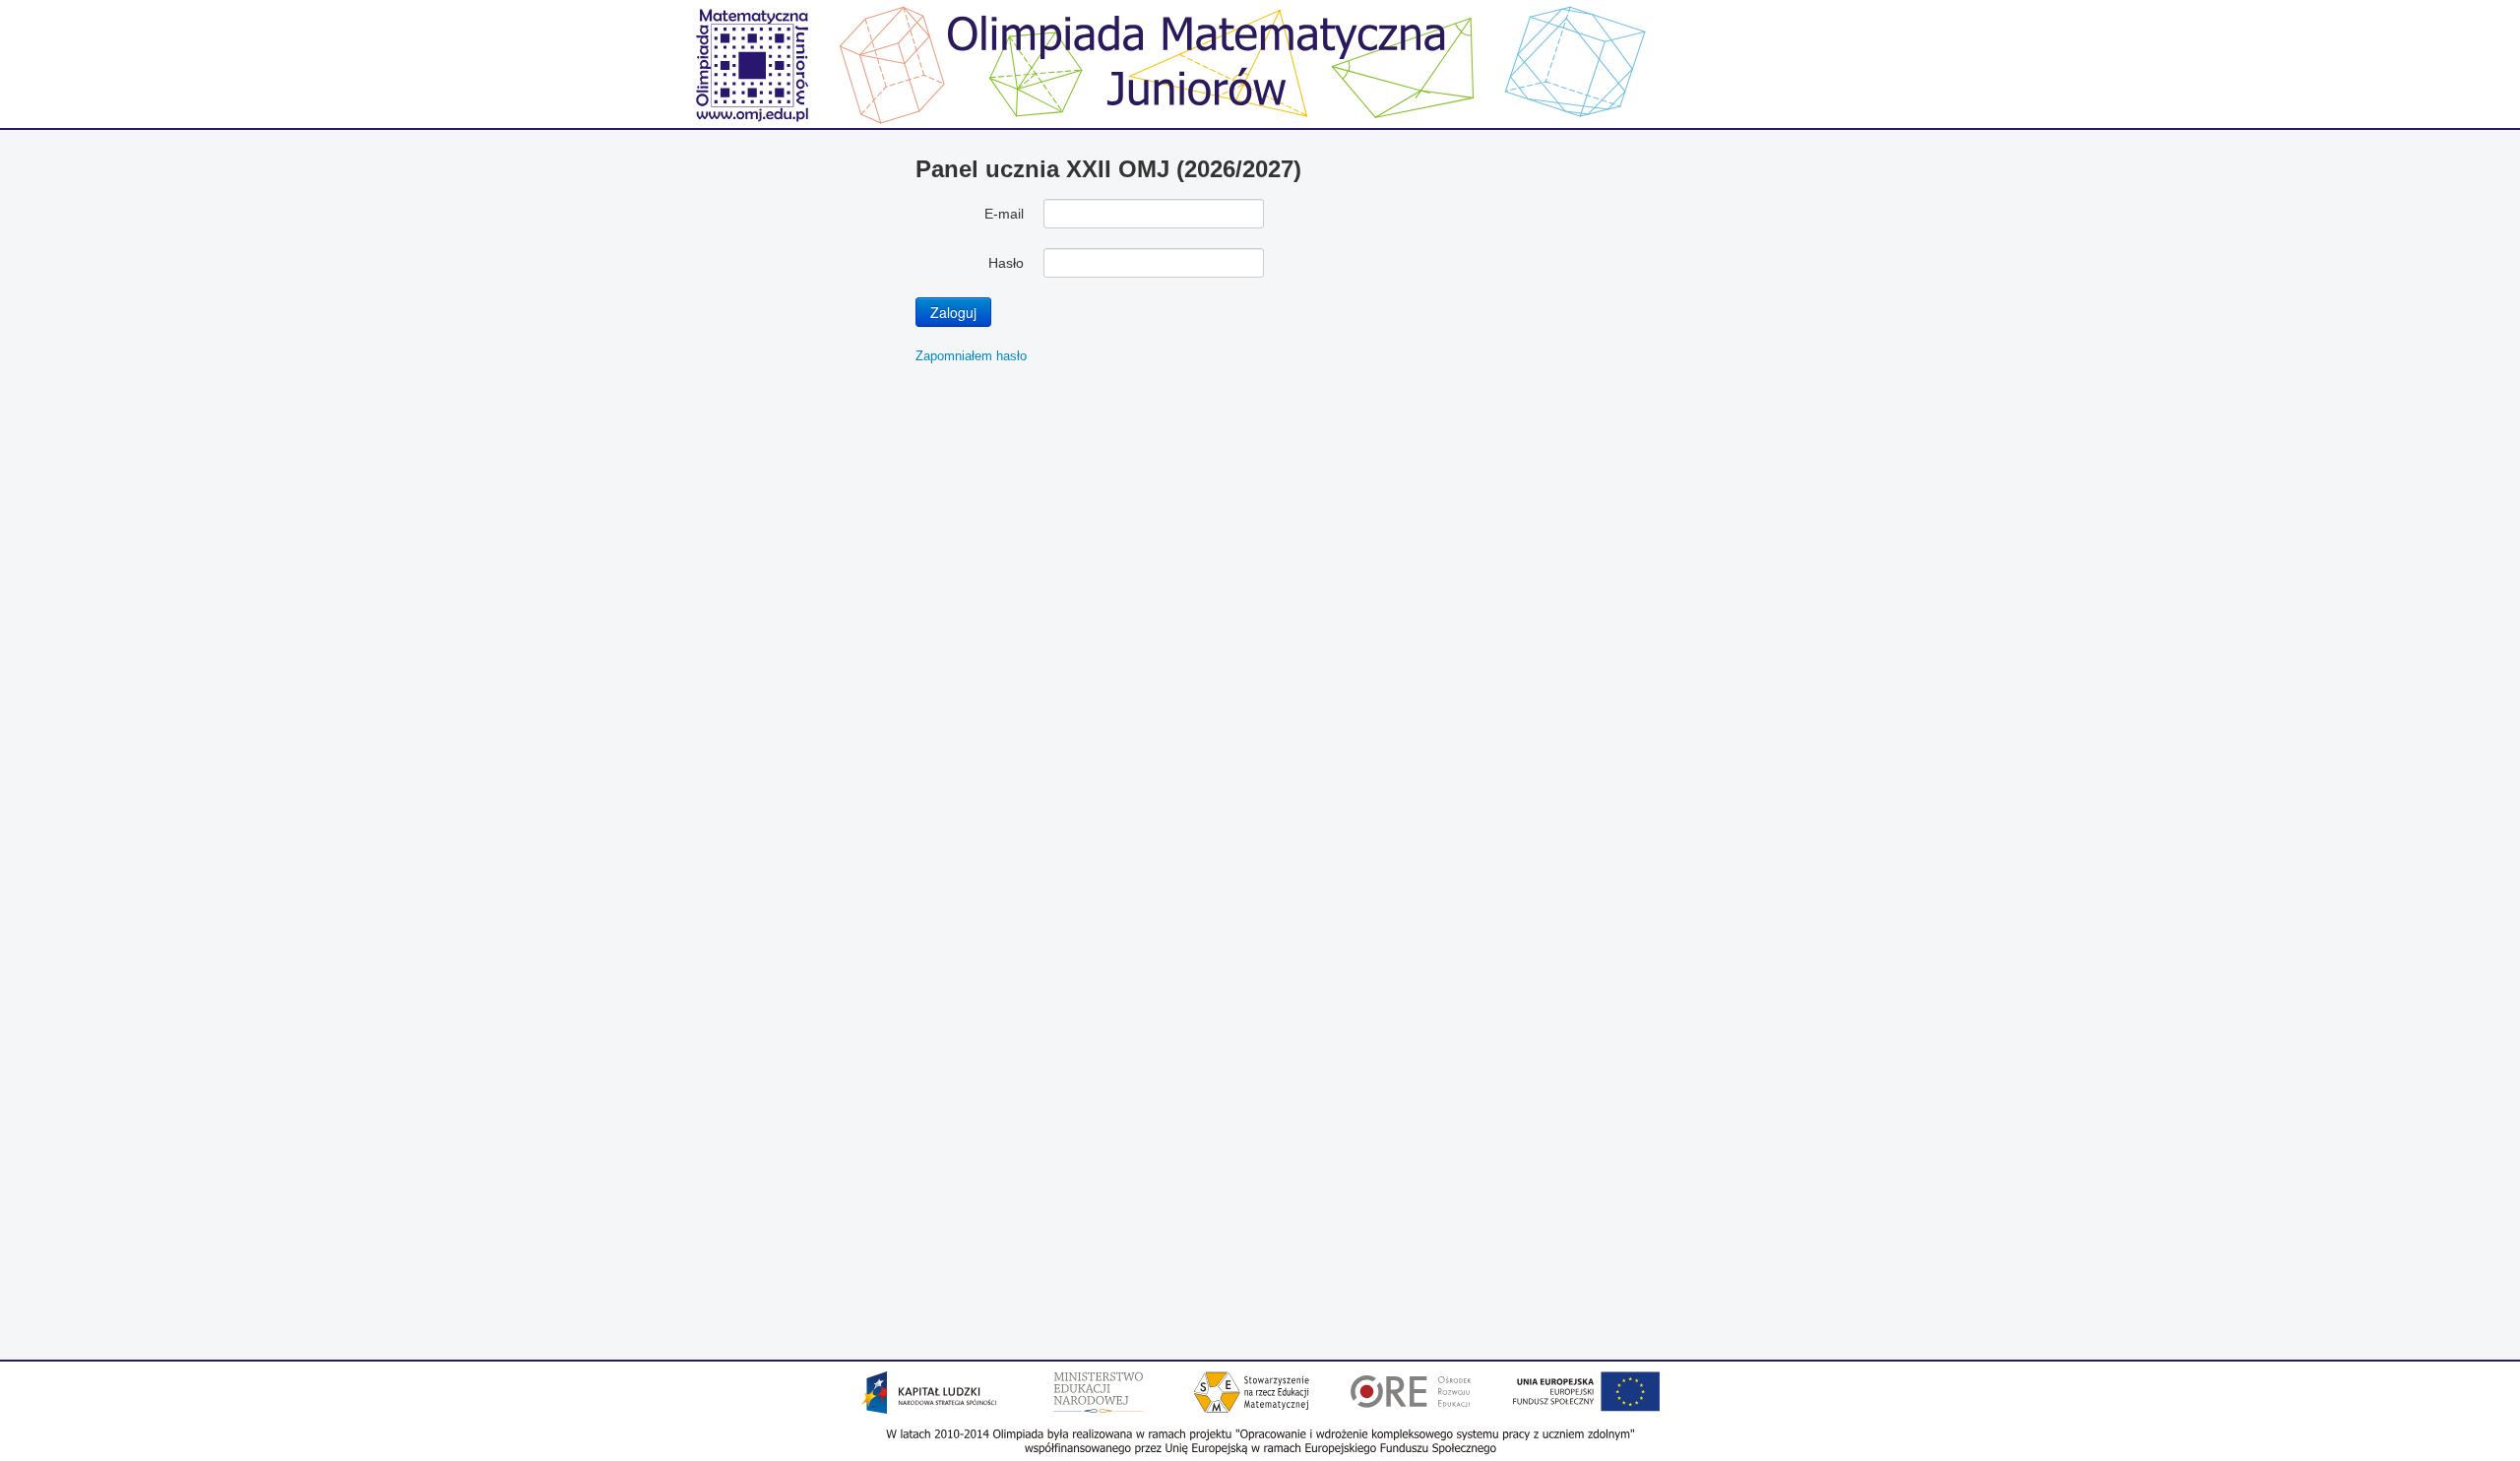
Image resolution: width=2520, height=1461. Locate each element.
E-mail (1004, 214)
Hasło (1006, 263)
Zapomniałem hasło (971, 356)
